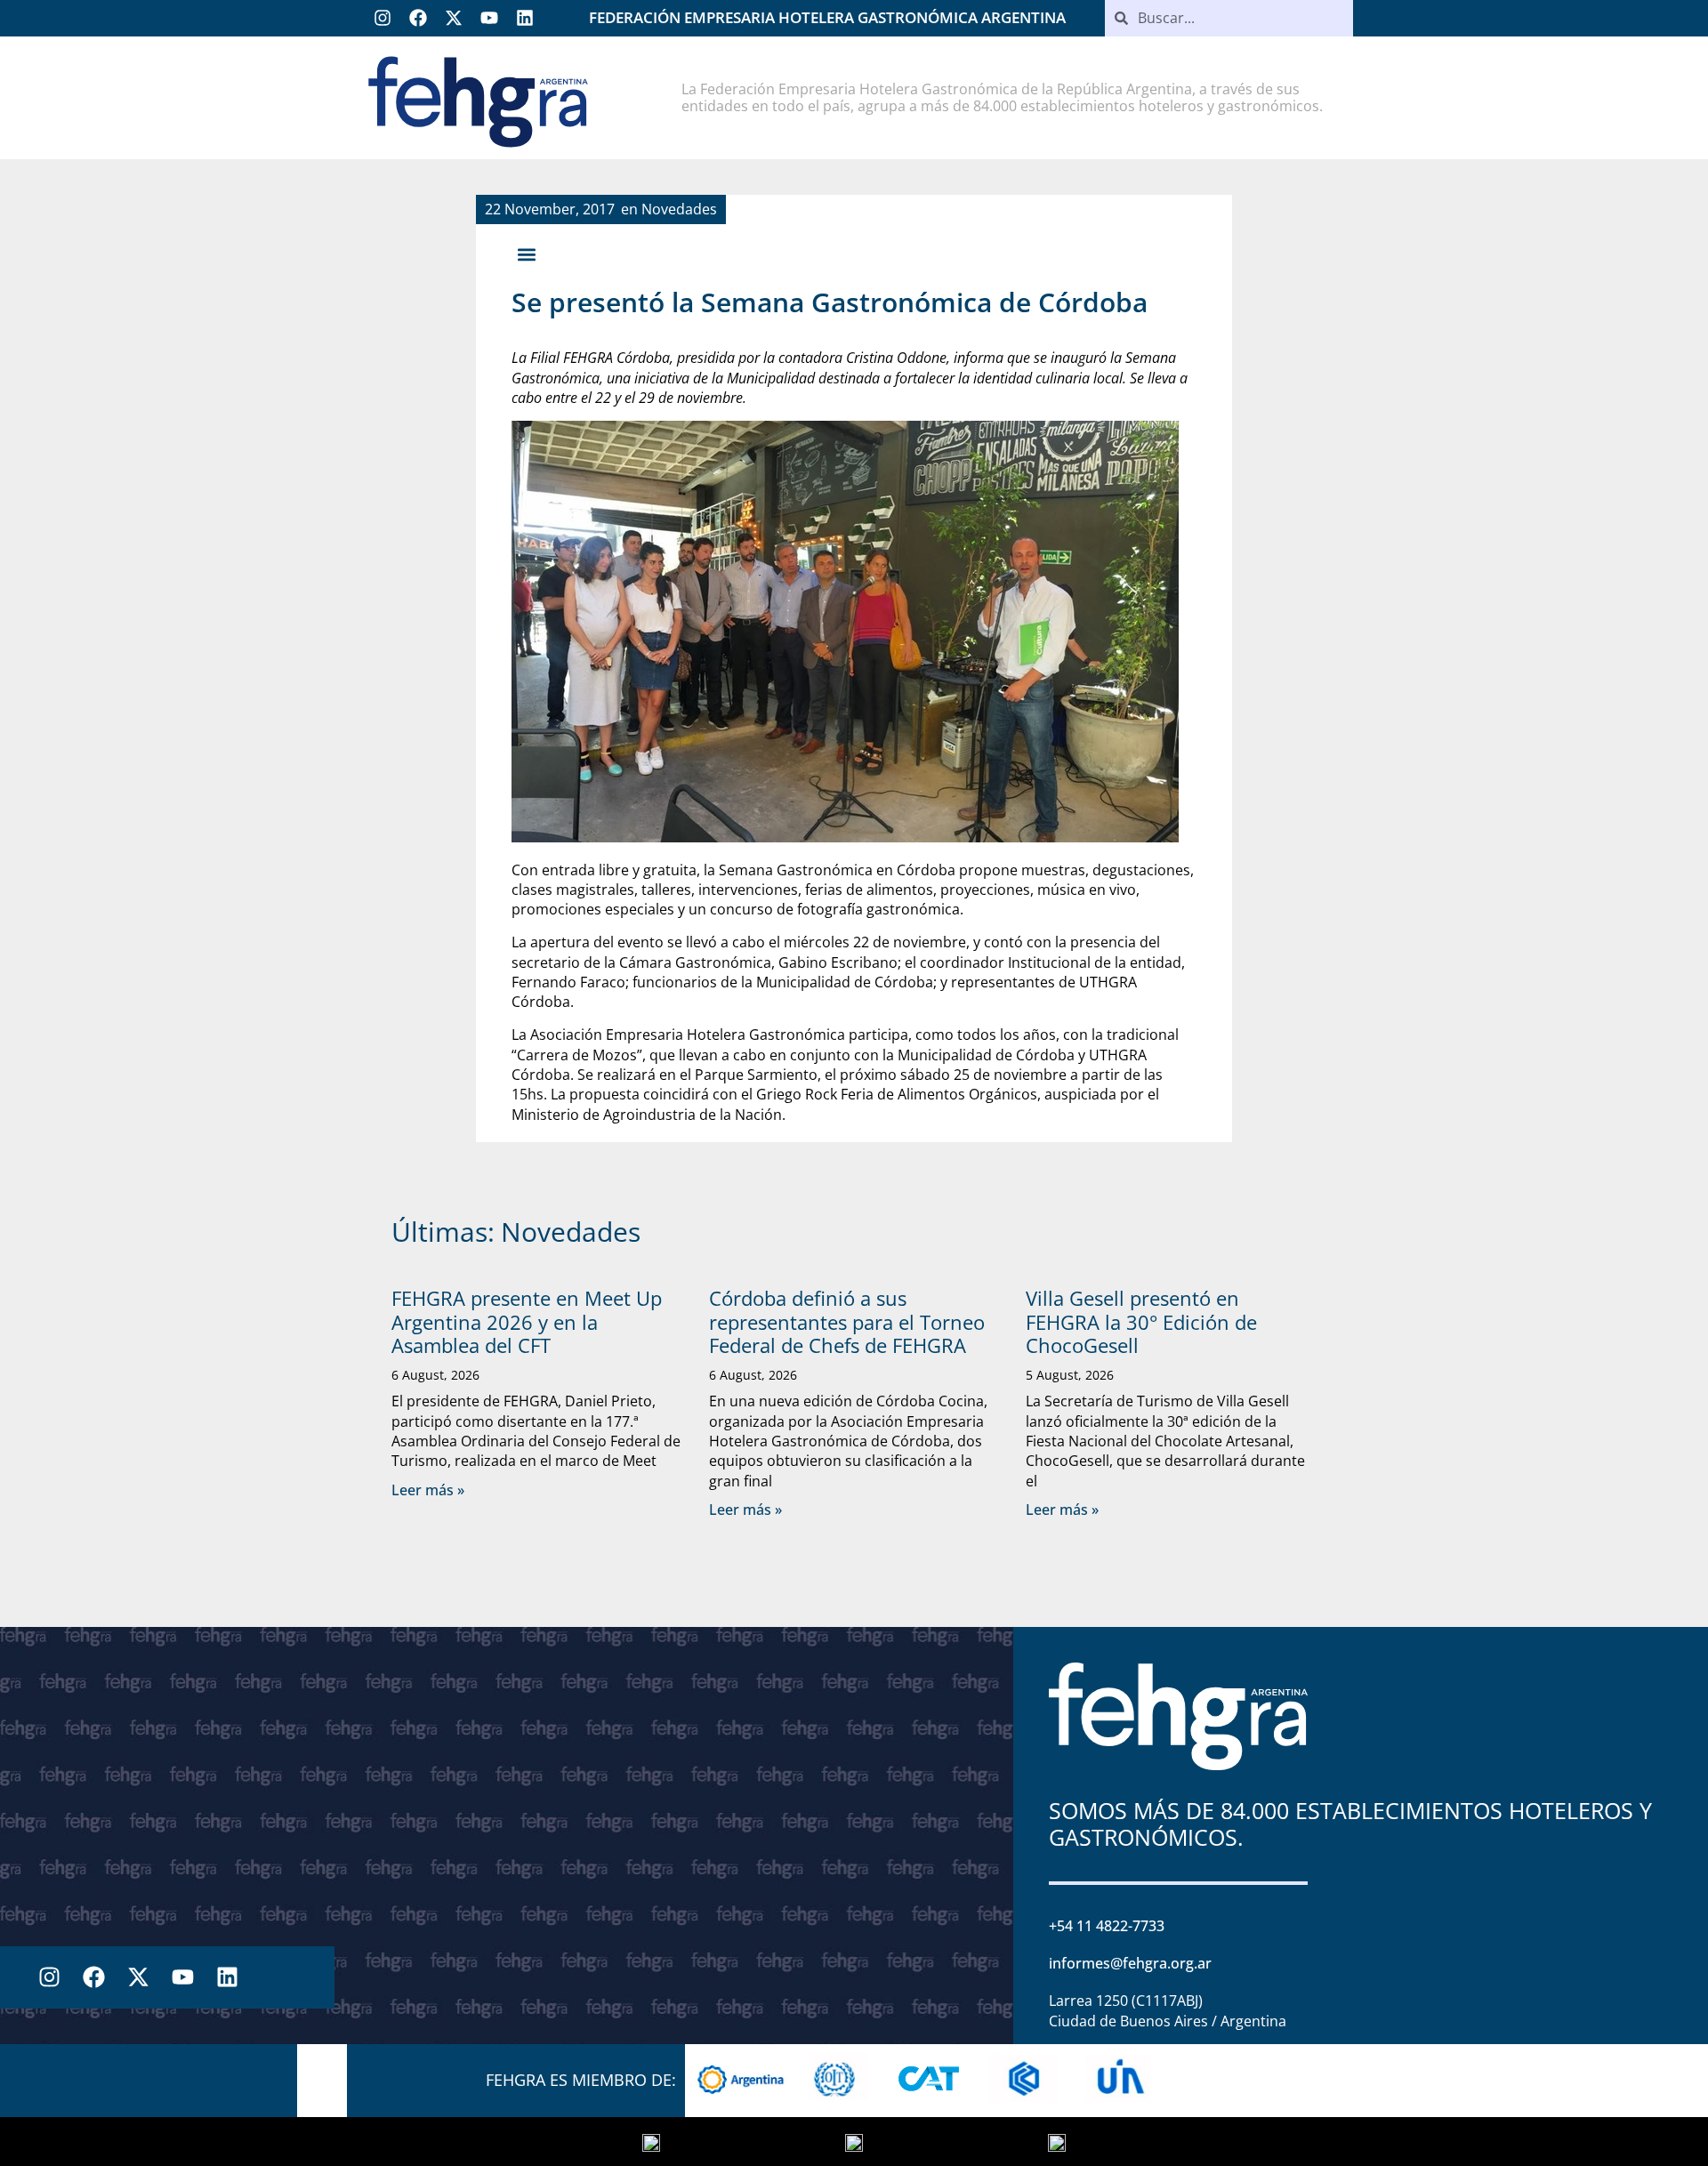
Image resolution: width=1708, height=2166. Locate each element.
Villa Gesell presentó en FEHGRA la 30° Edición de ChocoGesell (1141, 1321)
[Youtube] (489, 18)
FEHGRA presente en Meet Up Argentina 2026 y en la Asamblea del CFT (527, 1321)
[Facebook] (418, 18)
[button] (526, 254)
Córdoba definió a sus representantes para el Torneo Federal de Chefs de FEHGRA (847, 1321)
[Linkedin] (525, 18)
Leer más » (428, 1490)
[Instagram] (383, 18)
